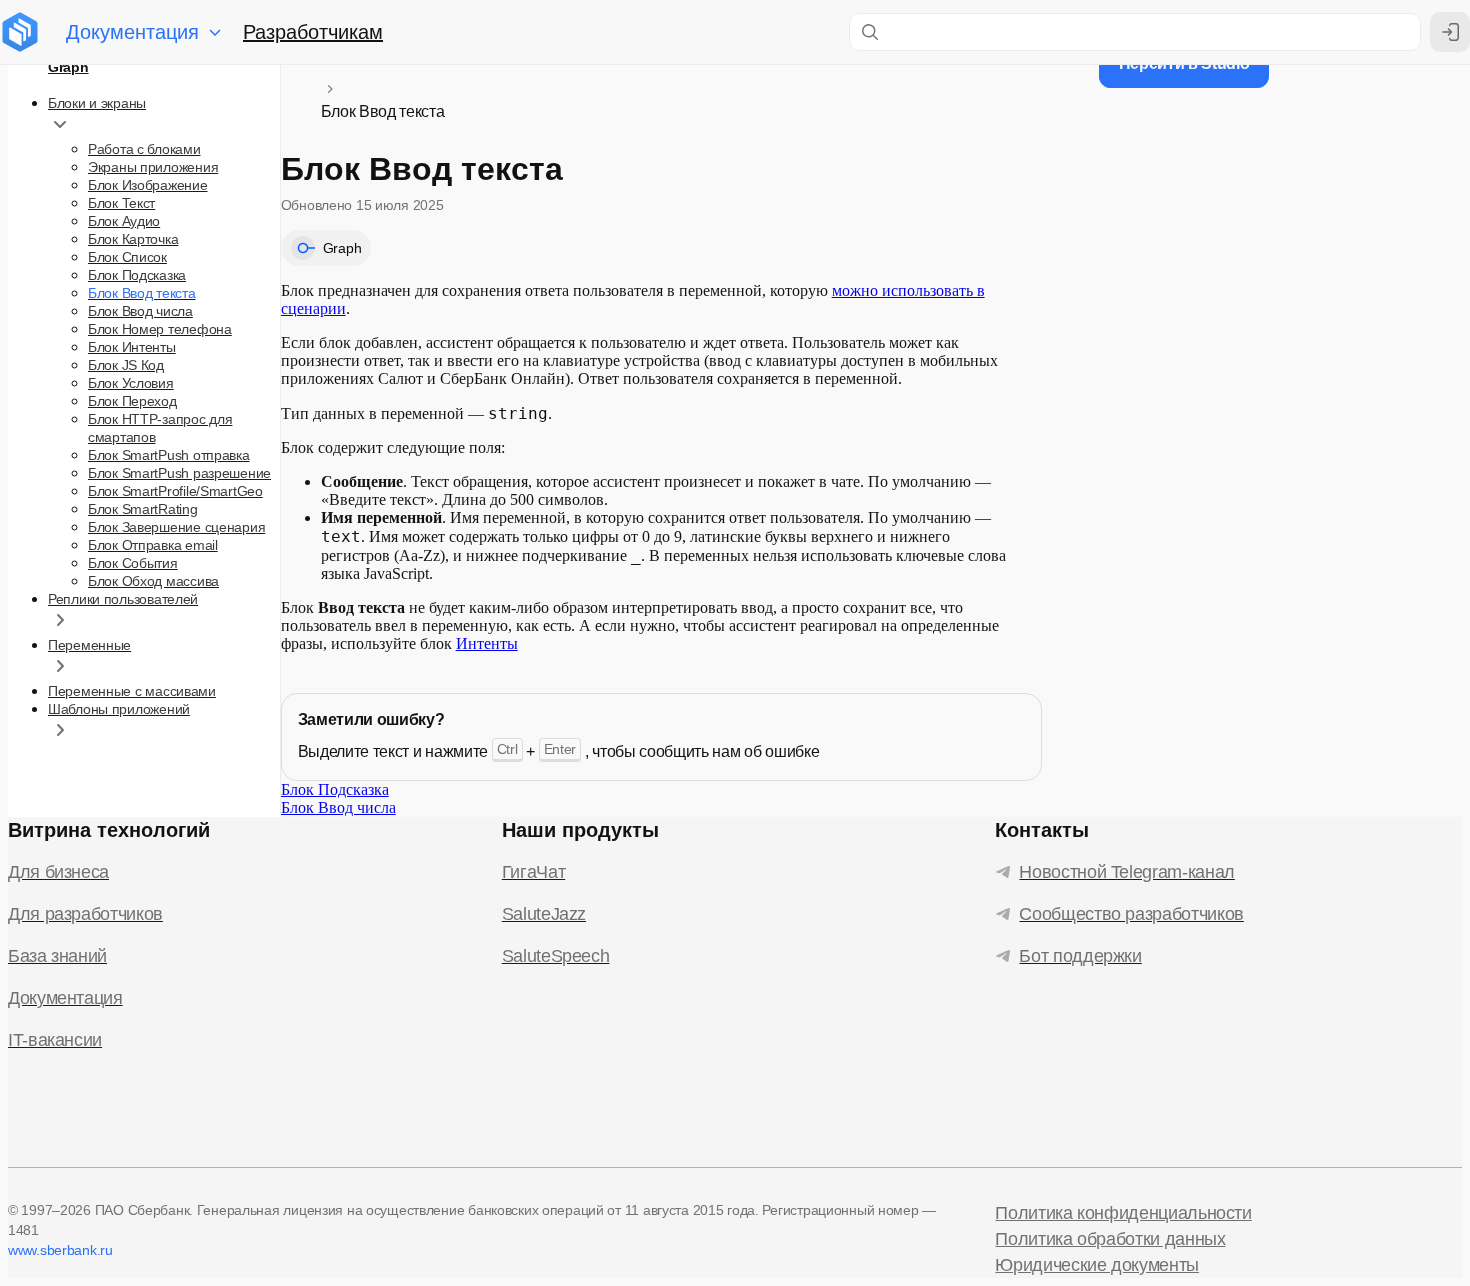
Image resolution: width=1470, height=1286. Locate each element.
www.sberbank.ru (60, 1250)
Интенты (487, 643)
